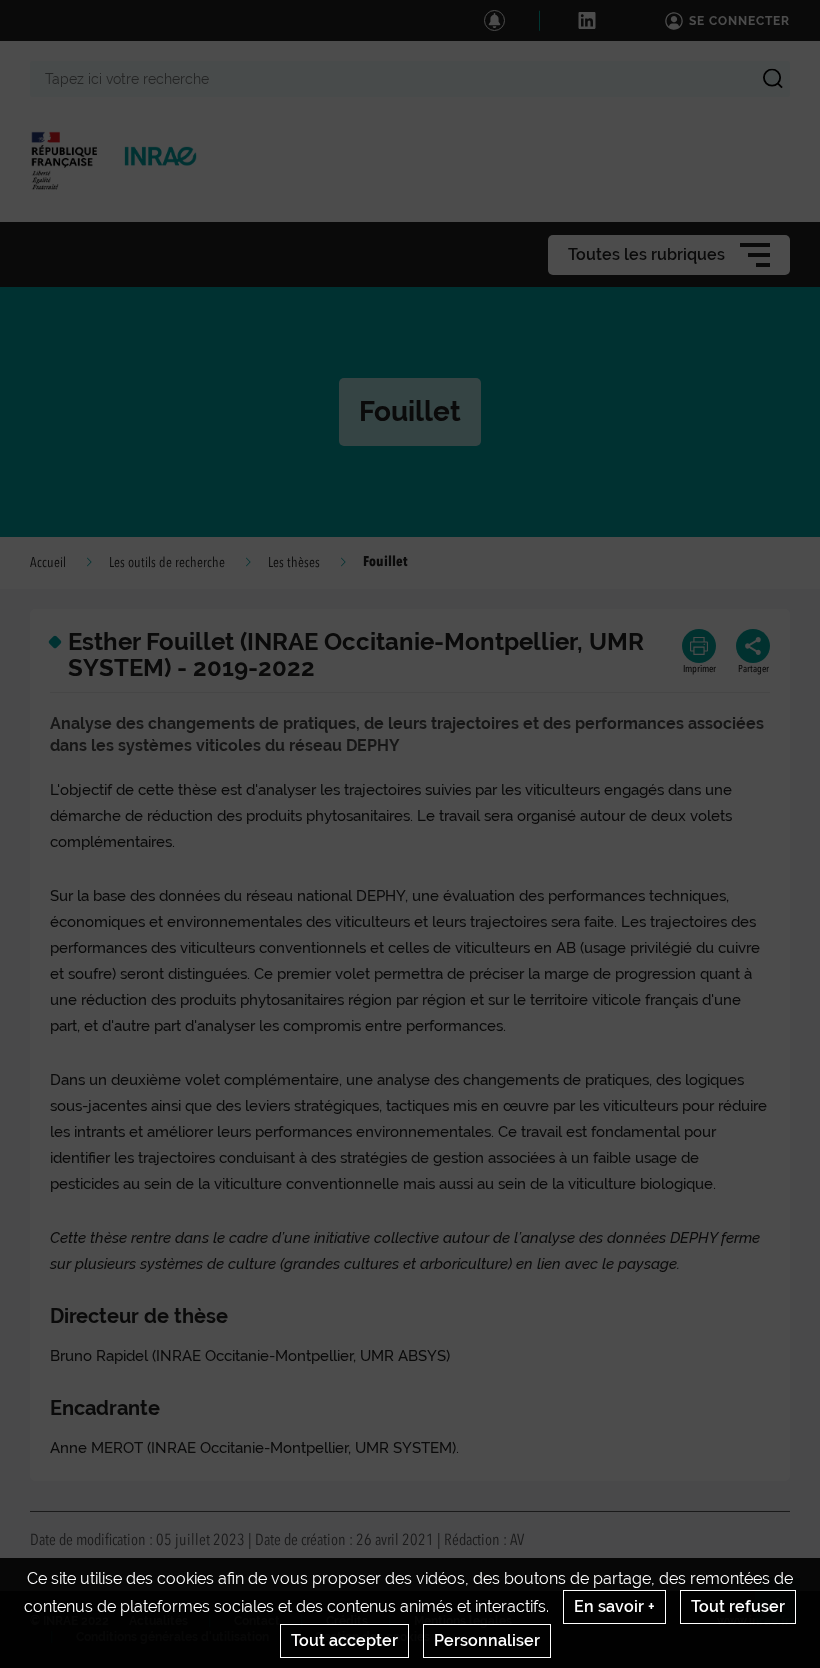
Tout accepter (344, 1640)
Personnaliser (487, 1640)
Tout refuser (738, 1606)
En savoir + (614, 1606)
